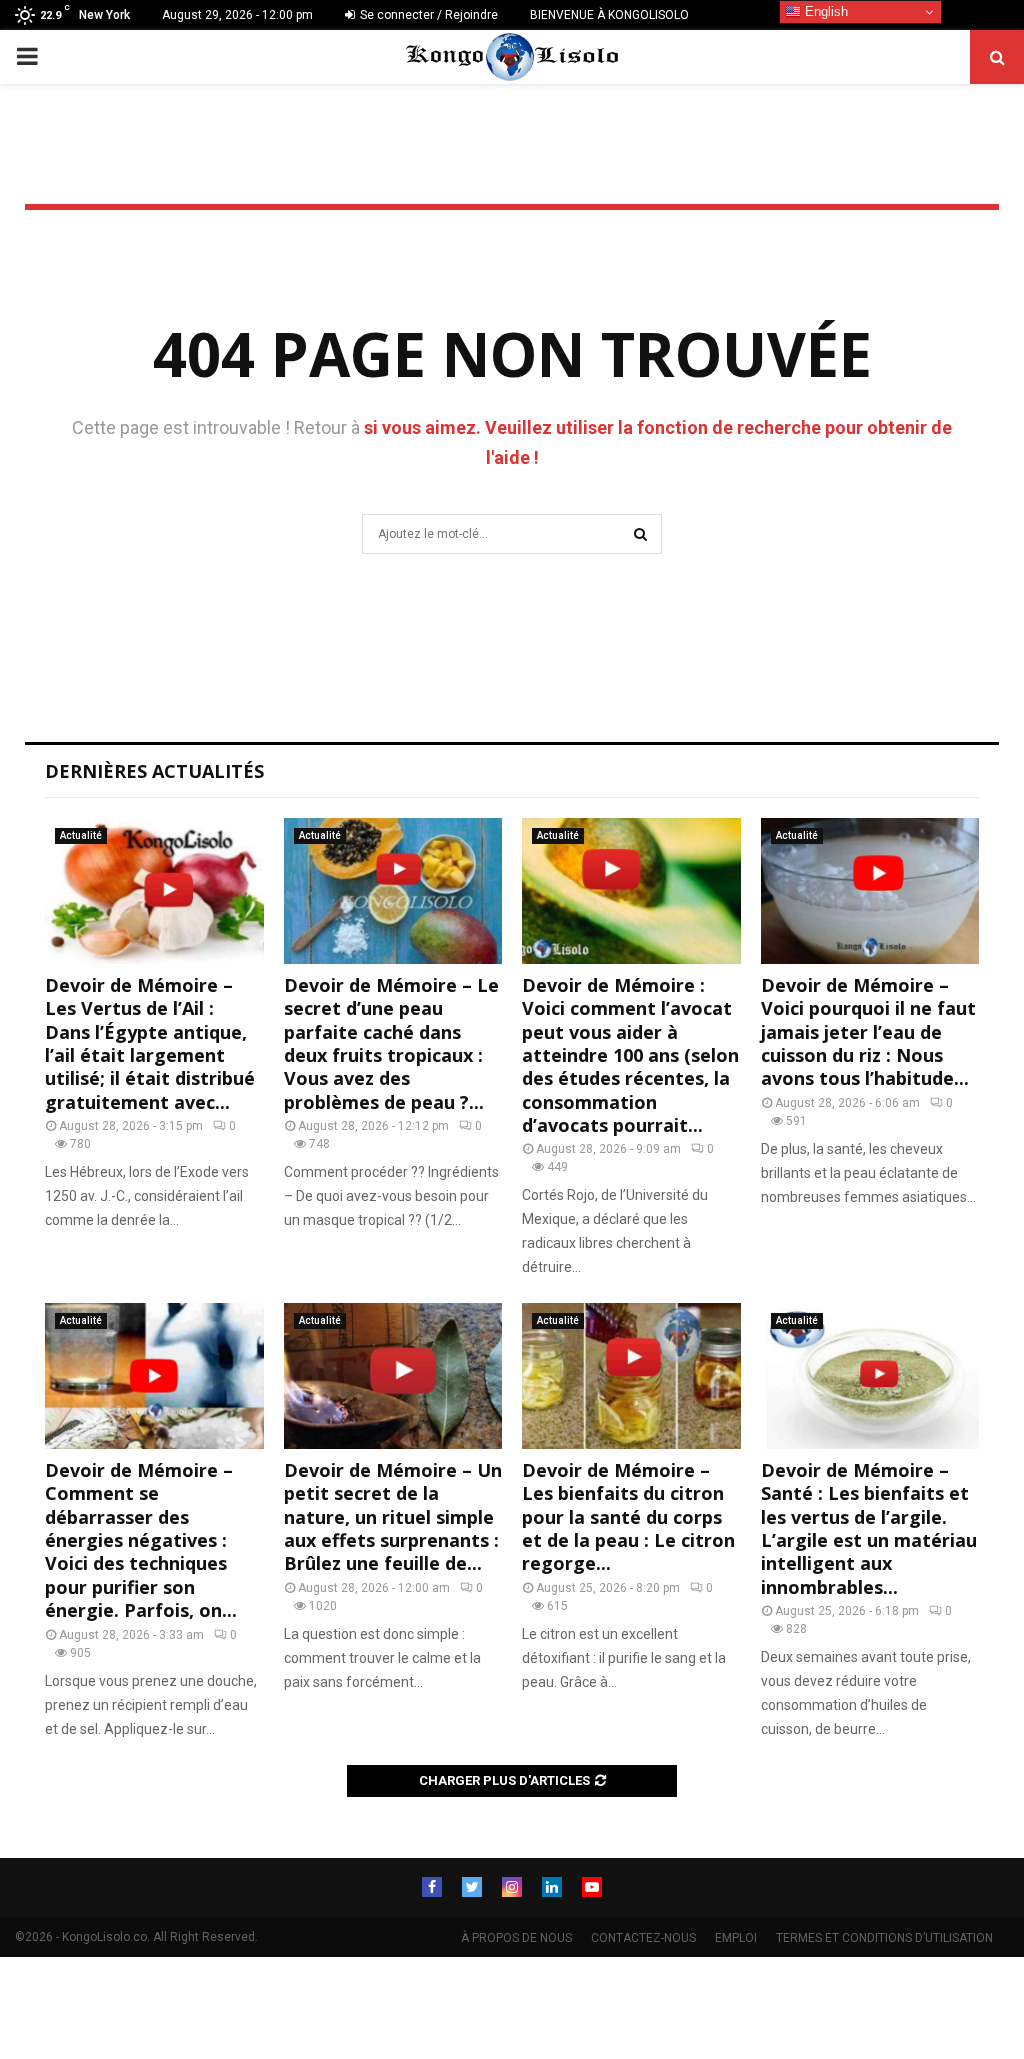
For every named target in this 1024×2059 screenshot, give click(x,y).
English (824, 11)
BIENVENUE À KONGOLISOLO (609, 15)
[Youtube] (592, 1887)
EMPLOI (736, 1938)
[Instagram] (512, 1887)
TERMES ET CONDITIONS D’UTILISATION (884, 1938)
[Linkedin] (552, 1887)
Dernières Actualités (154, 771)
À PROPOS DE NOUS (516, 1938)
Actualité (81, 835)
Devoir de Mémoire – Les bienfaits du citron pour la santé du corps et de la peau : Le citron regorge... (628, 1517)
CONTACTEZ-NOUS (643, 1938)
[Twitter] (472, 1887)
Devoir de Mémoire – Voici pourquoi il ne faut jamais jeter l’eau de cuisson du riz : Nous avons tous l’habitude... (868, 1032)
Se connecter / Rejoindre (427, 15)
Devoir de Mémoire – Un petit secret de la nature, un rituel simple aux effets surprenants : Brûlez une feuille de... (393, 1517)
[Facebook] (432, 1887)
